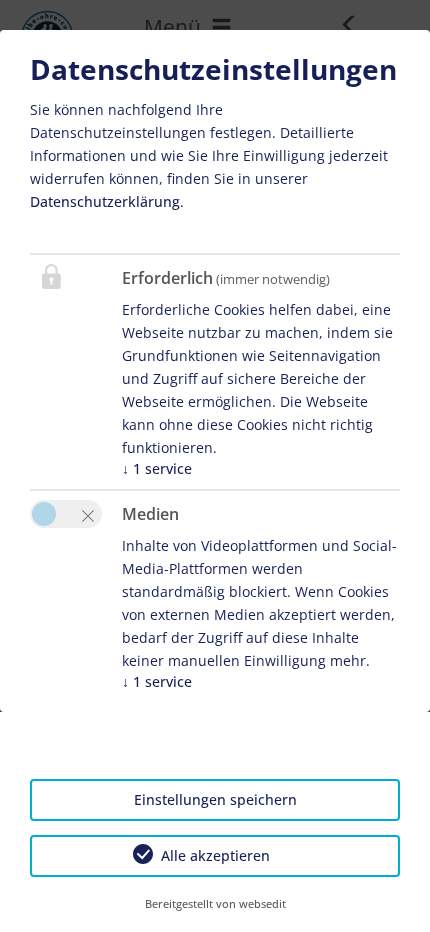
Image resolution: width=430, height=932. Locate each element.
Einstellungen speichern (215, 799)
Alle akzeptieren (215, 855)
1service (157, 468)
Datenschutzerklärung (105, 201)
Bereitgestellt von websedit (215, 903)
